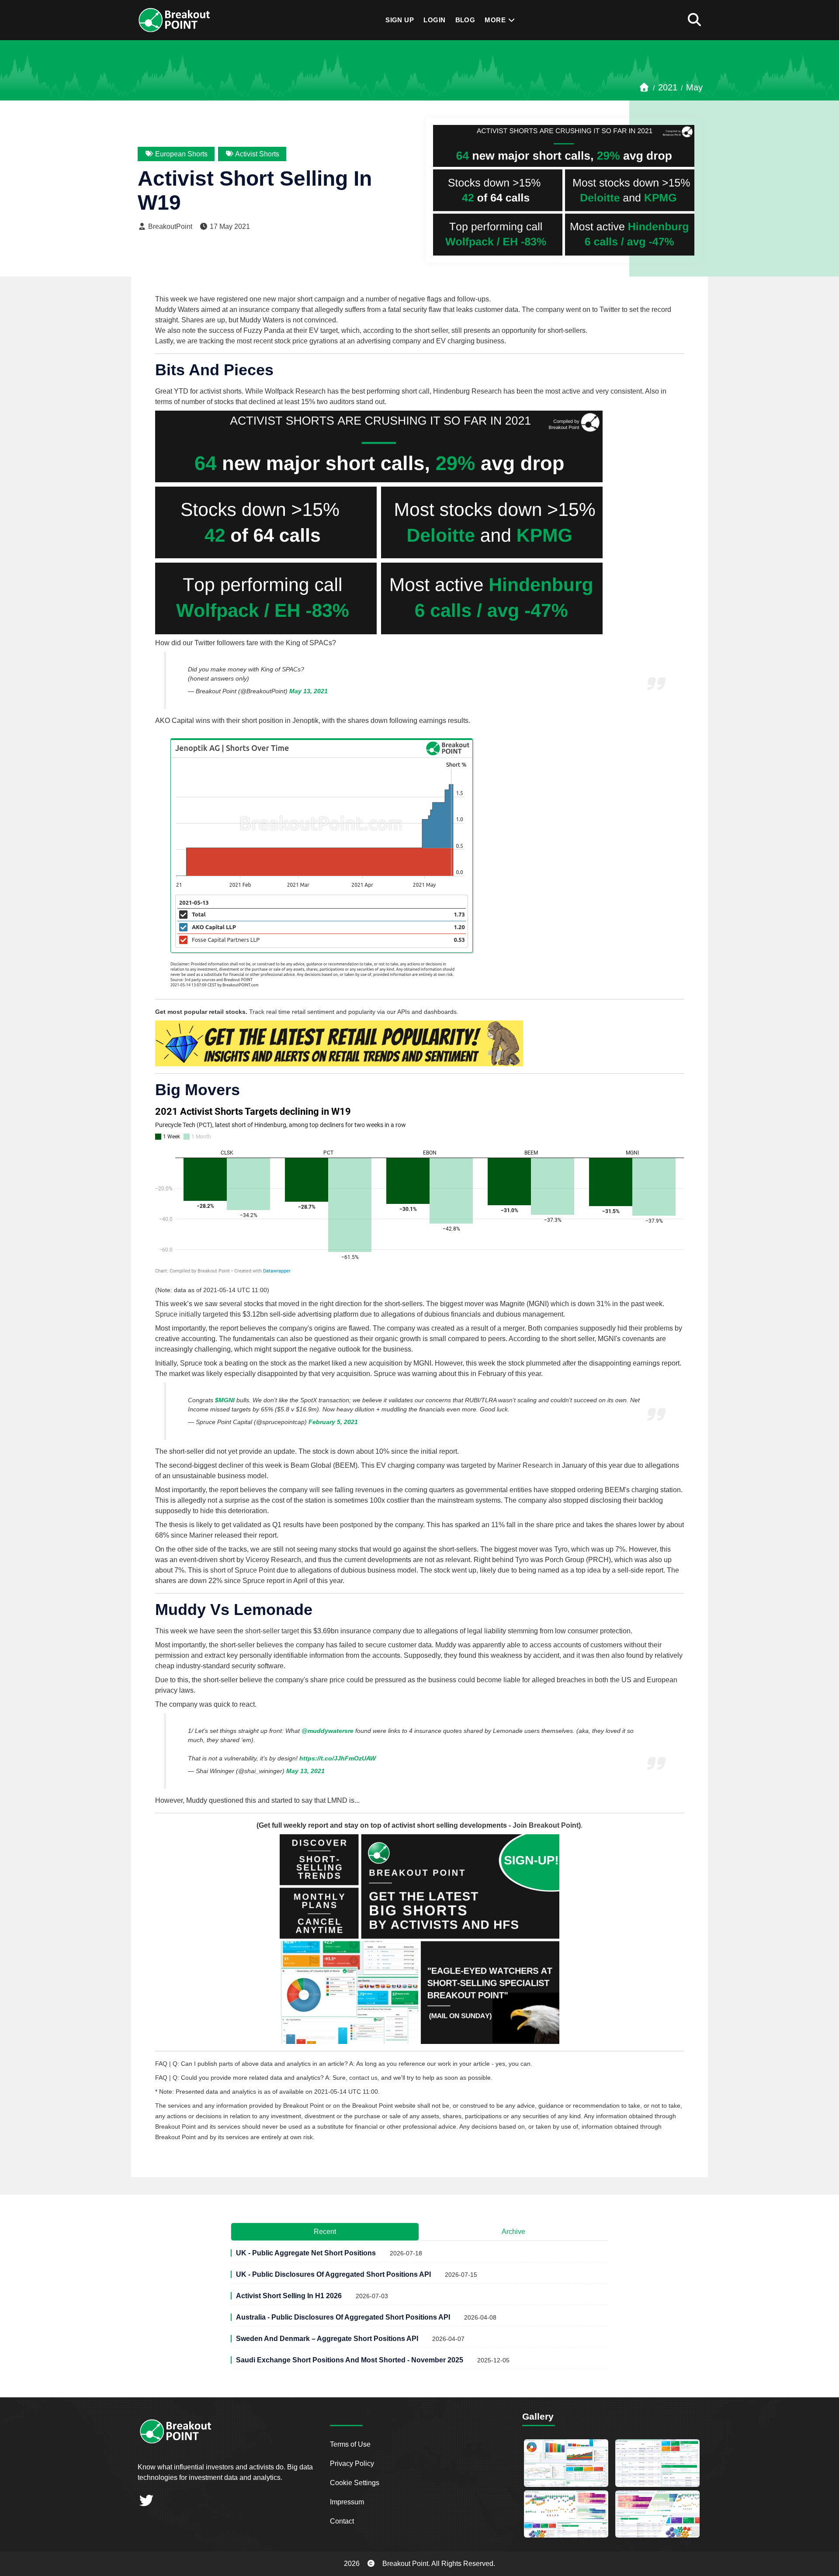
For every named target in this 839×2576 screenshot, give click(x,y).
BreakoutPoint (169, 226)
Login (434, 20)
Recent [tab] (325, 2232)
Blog (465, 20)
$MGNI (225, 1400)
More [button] (496, 20)
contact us (363, 2078)
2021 (668, 87)
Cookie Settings (355, 2483)
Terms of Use (350, 2444)
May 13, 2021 (309, 691)
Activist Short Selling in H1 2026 (289, 2296)
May (694, 87)
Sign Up (400, 20)
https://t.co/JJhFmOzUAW (338, 1758)
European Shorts (180, 154)
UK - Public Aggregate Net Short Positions (306, 2253)
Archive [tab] (513, 2232)
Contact (342, 2521)
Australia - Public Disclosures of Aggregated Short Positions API (343, 2317)
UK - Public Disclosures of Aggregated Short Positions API (333, 2274)
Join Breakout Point (546, 1825)
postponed (356, 1525)
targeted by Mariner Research (507, 1465)
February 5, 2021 (333, 1422)
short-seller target (272, 1631)
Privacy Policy (352, 2464)
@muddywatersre (328, 1731)
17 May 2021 (229, 226)
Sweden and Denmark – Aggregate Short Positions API (327, 2339)
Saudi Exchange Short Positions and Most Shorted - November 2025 (350, 2360)
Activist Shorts (257, 154)
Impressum (347, 2502)
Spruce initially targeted (192, 1314)
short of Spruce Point (243, 1570)
